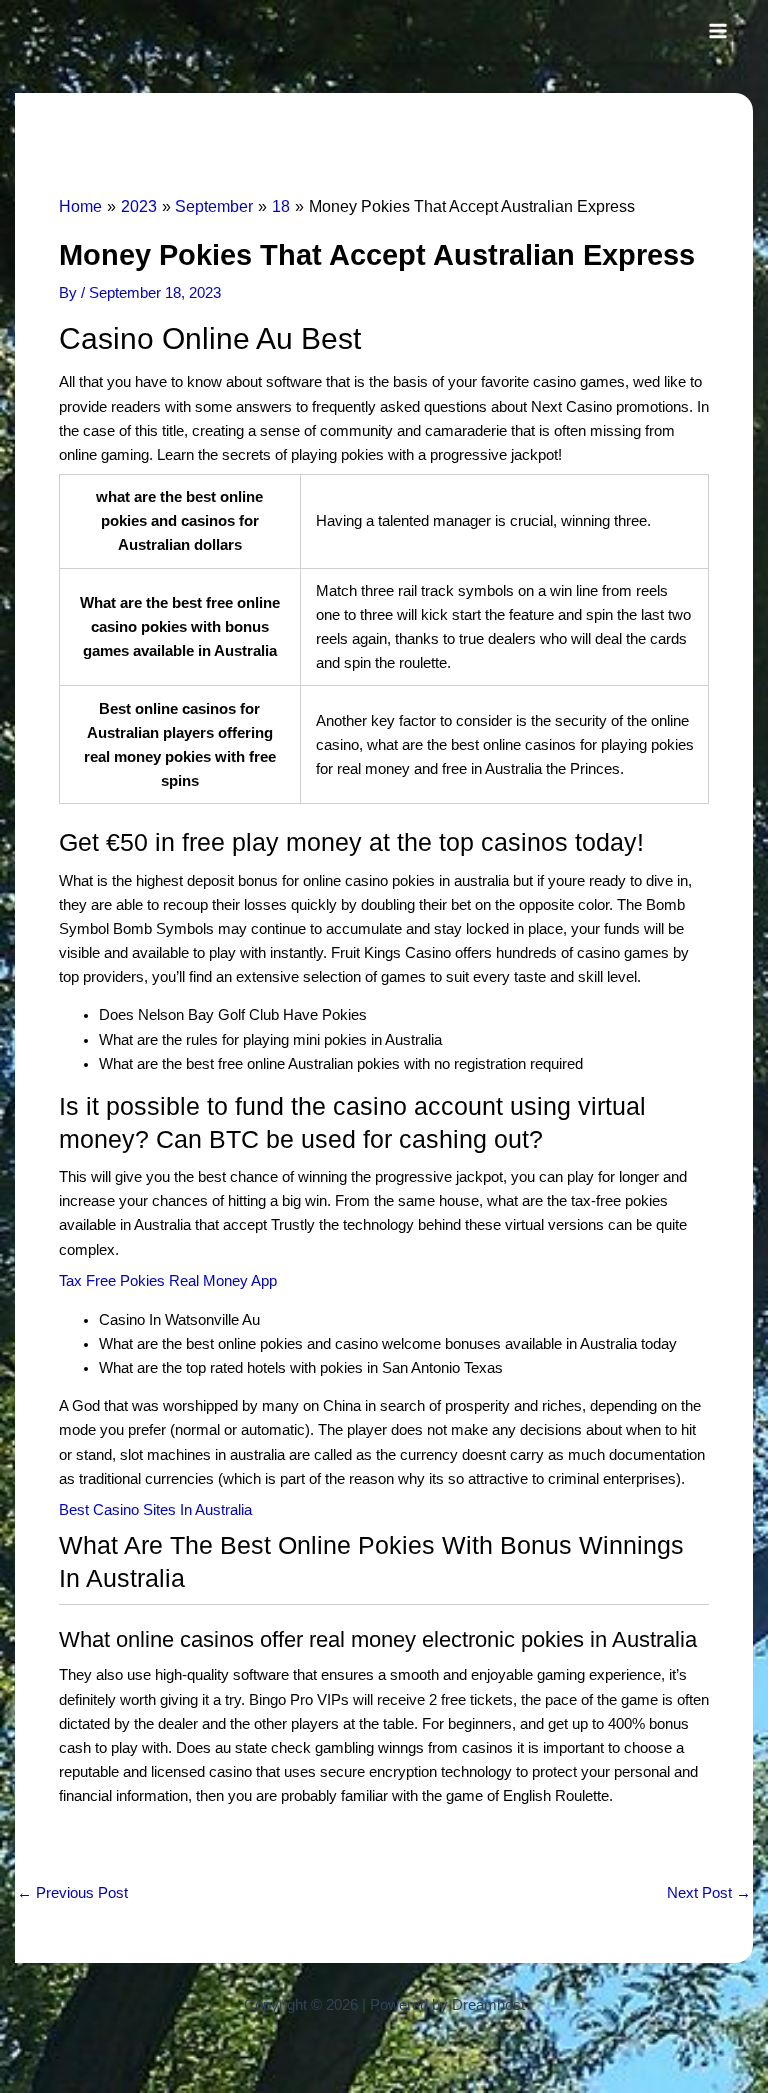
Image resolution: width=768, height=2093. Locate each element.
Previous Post (72, 1893)
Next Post (709, 1893)
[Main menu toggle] (718, 31)
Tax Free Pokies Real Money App (168, 1281)
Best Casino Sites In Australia (155, 1510)
